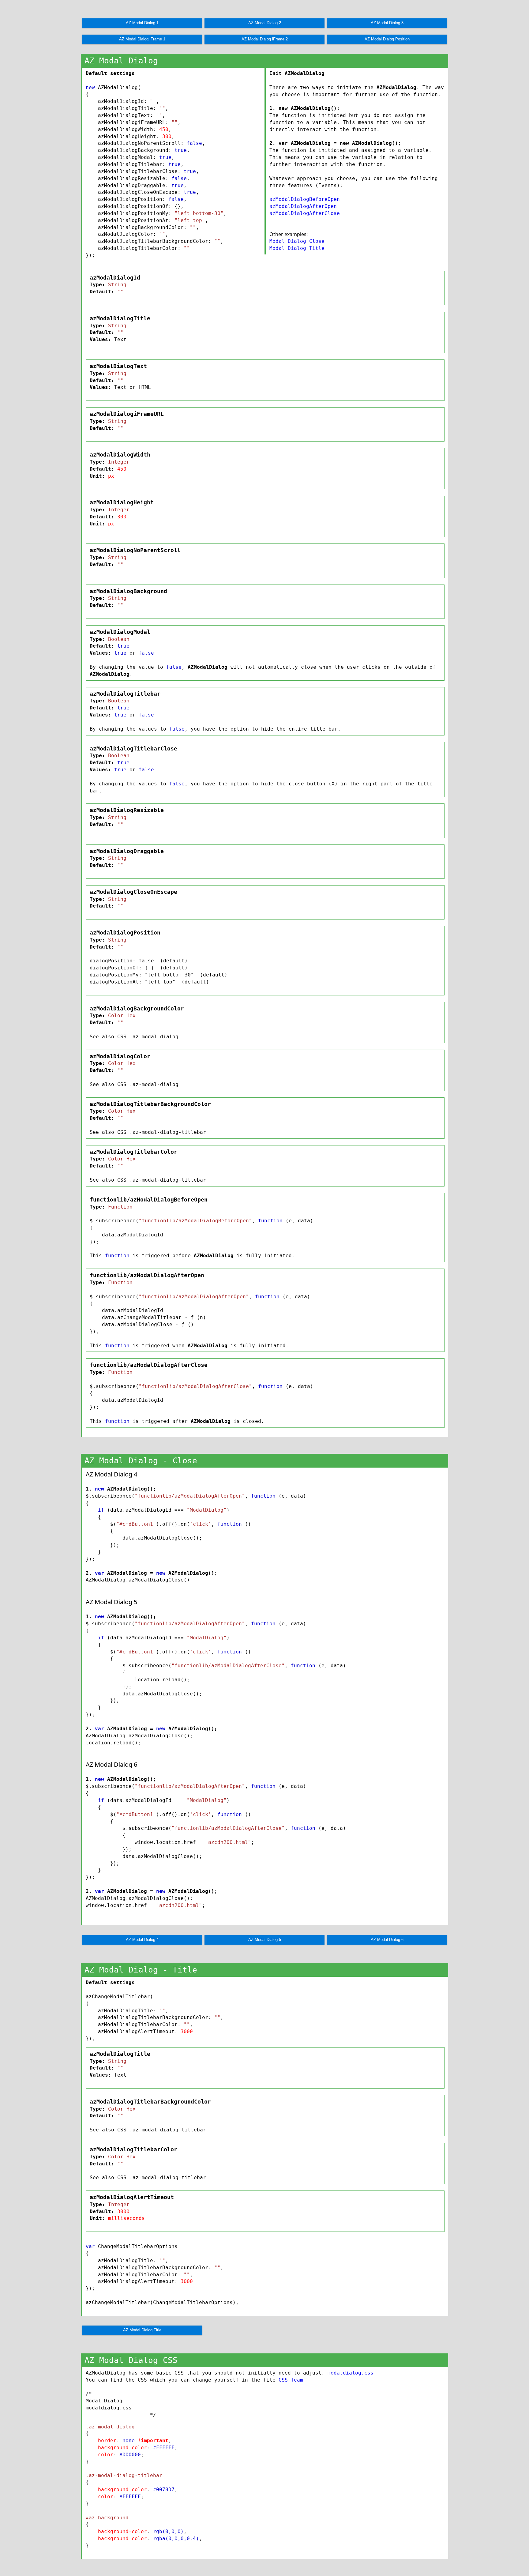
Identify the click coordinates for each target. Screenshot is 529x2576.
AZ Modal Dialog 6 (387, 1940)
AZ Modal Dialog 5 (265, 1940)
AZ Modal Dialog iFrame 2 (265, 39)
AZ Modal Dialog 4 (142, 1940)
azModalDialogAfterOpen (303, 206)
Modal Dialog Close (297, 241)
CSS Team (291, 2380)
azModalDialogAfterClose (305, 213)
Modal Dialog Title (297, 248)
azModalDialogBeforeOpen (305, 199)
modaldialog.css (351, 2373)
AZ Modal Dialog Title (142, 2330)
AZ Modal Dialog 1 (142, 23)
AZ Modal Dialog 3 (387, 23)
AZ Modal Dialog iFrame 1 (142, 39)
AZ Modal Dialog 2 (265, 23)
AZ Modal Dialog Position (387, 39)
